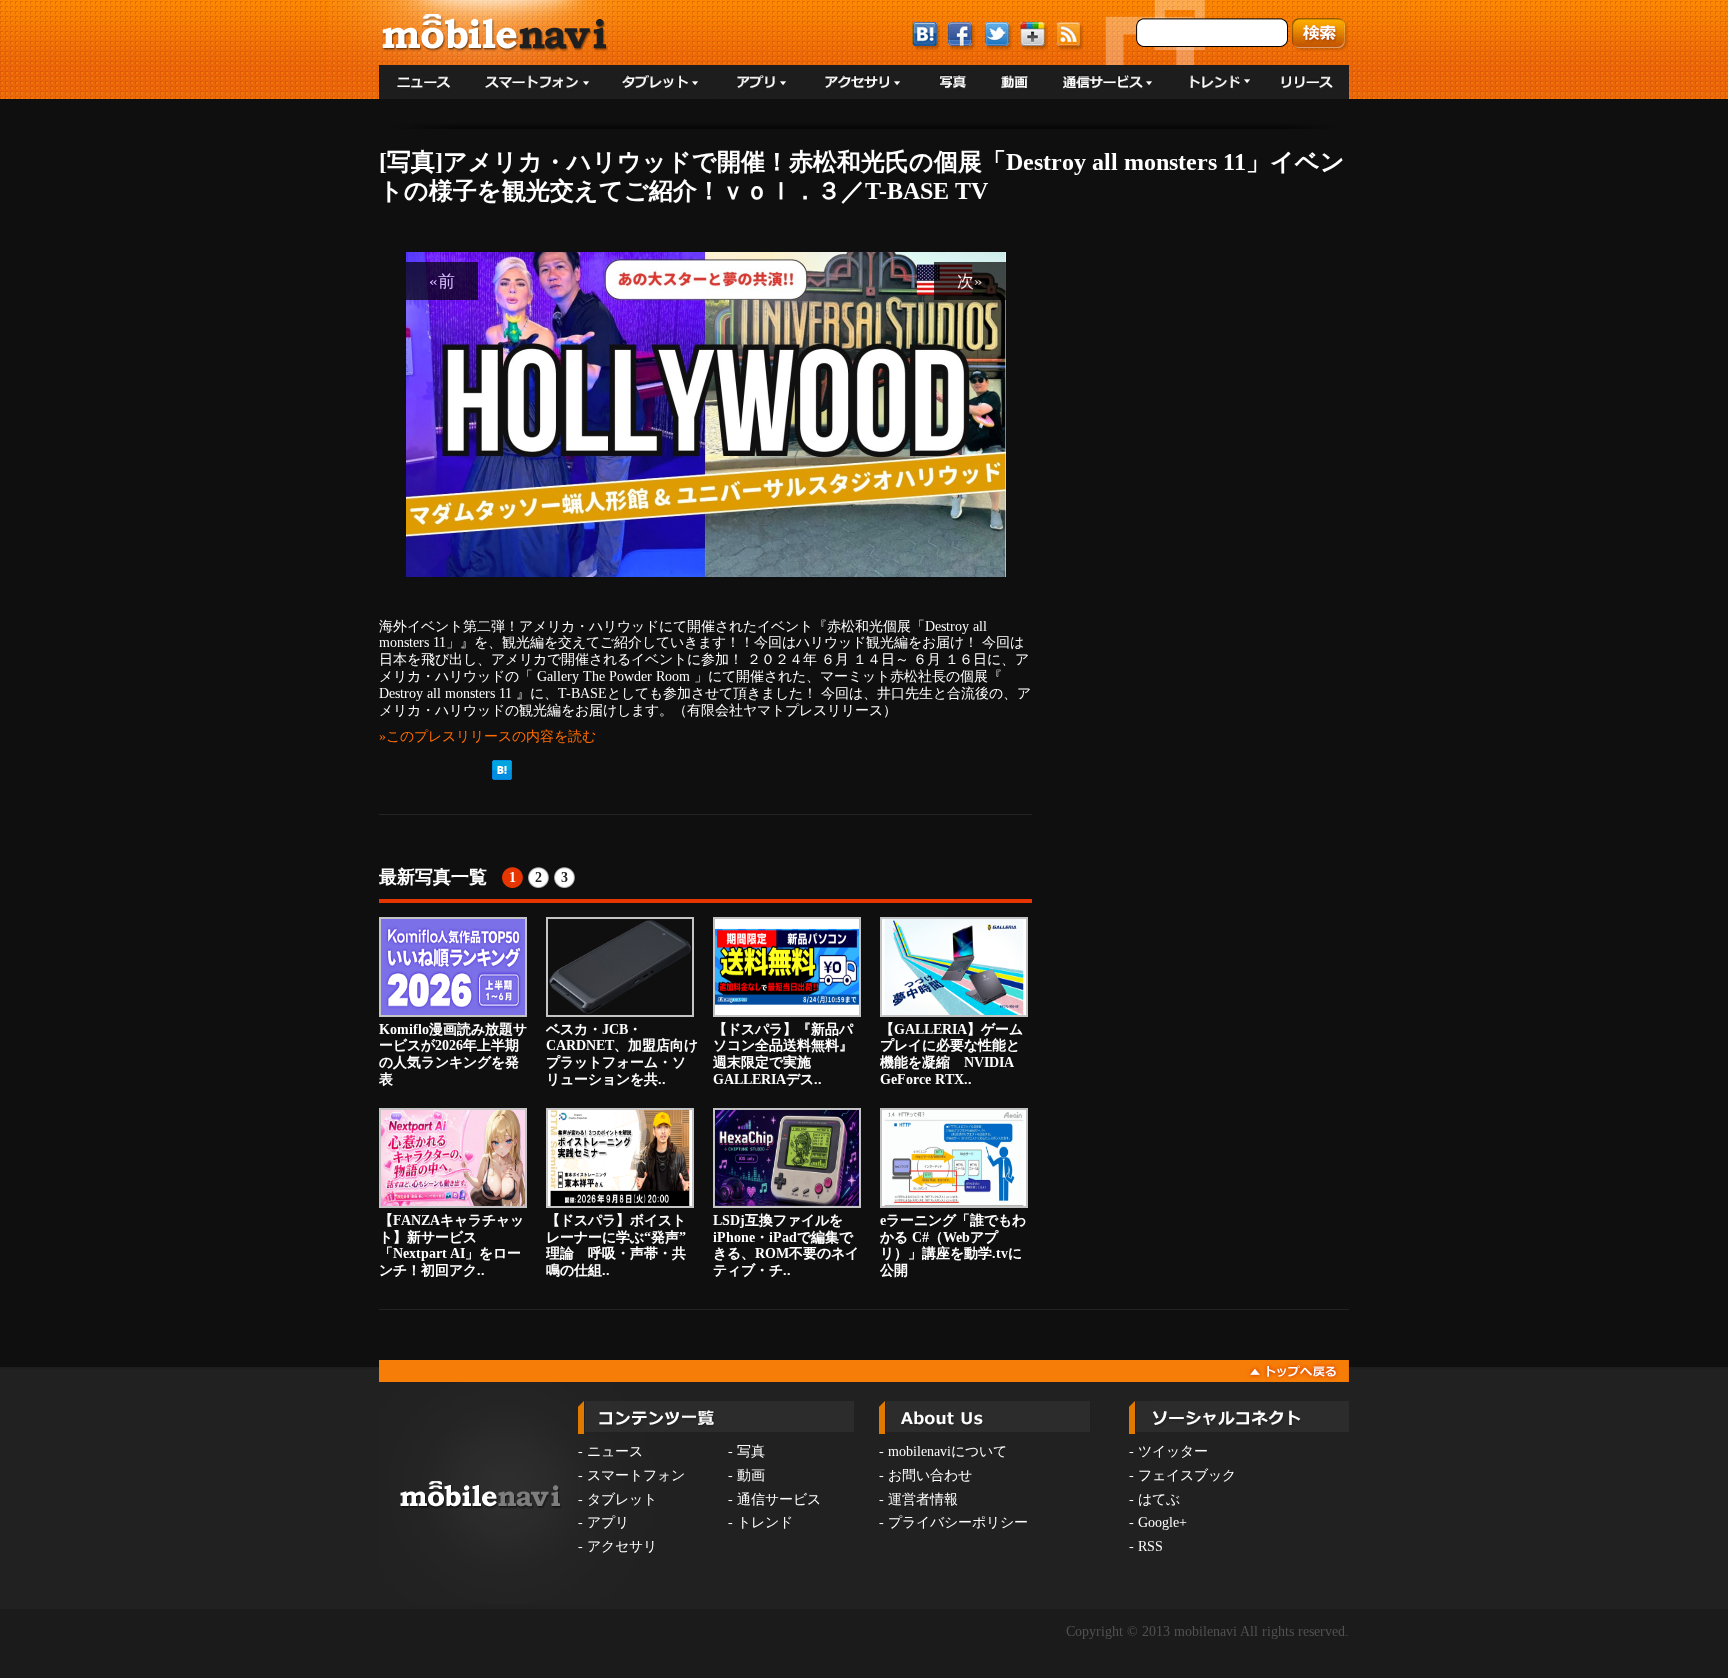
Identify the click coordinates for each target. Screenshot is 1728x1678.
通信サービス (779, 1499)
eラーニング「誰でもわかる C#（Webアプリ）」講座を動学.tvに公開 (953, 1245)
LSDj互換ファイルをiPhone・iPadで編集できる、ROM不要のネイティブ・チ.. (786, 1245)
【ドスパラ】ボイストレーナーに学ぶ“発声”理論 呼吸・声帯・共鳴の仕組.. (616, 1245)
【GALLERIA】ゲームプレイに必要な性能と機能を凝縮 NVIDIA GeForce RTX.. (951, 1054)
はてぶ (1159, 1499)
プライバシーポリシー (958, 1522)
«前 (442, 281)
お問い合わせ (930, 1475)
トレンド (765, 1522)
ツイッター (1173, 1451)
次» (970, 281)
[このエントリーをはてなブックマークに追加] (502, 776)
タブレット (622, 1499)
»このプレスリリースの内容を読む (487, 736)
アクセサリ (622, 1546)
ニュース (615, 1451)
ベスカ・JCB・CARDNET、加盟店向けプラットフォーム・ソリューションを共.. (622, 1054)
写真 (751, 1451)
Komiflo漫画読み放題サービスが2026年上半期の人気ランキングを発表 (453, 1054)
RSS (1150, 1546)
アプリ (608, 1522)
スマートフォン (636, 1475)
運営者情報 (923, 1499)
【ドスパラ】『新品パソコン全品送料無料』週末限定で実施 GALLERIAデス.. (783, 1054)
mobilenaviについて (947, 1451)
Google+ (1162, 1522)
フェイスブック (1187, 1475)
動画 (751, 1475)
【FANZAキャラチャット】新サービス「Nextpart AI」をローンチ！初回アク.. (451, 1245)
